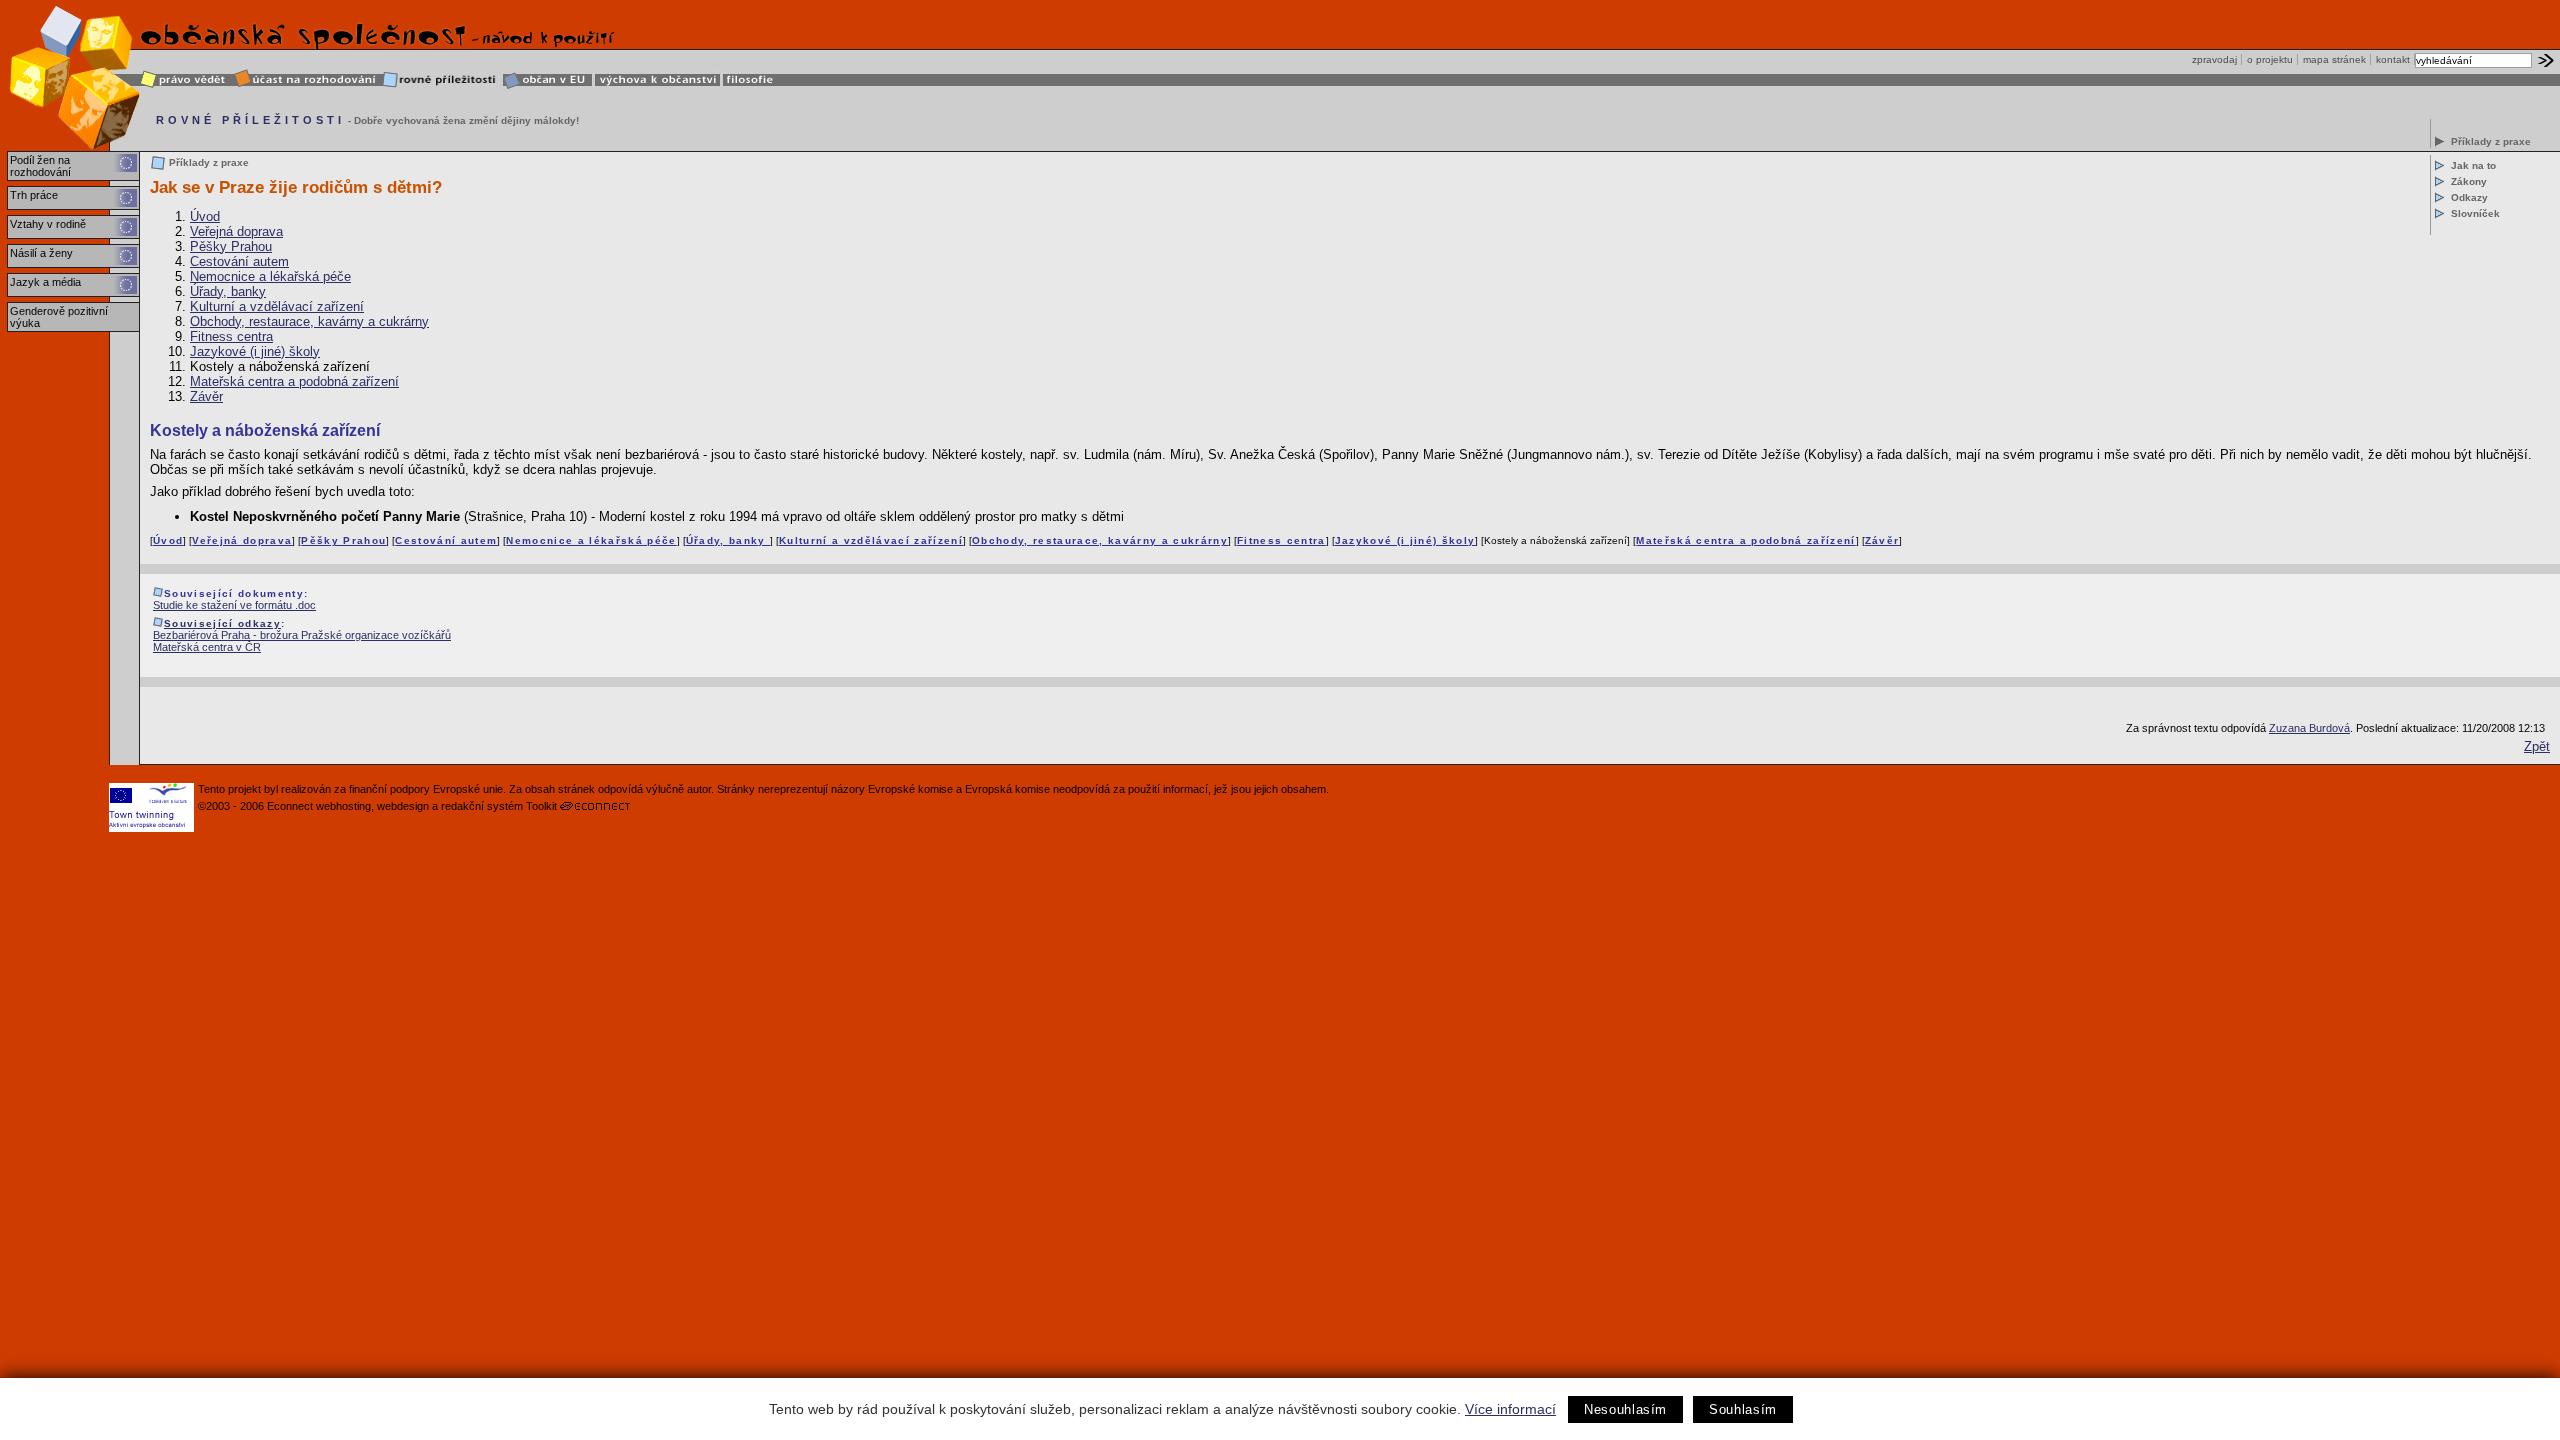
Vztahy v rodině (48, 224)
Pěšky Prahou (231, 246)
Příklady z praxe (2491, 141)
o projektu (2270, 59)
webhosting (343, 806)
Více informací (1510, 1409)
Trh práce (34, 195)
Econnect (290, 806)
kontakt (2393, 59)
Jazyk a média (45, 282)
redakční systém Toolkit (499, 806)
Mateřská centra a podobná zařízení (294, 381)
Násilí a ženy (41, 253)
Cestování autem (239, 261)
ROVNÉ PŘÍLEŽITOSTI (250, 120)
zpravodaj (2214, 59)
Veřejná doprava (236, 231)
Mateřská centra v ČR (207, 647)
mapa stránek (2334, 59)
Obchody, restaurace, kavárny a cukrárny (309, 321)
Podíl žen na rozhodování (40, 166)
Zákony (2469, 181)
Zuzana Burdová (2309, 728)
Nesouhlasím (1625, 1409)
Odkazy (2469, 197)
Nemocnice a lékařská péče (270, 276)
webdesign (403, 806)
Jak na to (2473, 165)
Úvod (205, 216)
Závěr (206, 396)
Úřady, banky (228, 291)
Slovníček (2475, 213)
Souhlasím (1743, 1409)
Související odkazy (222, 623)
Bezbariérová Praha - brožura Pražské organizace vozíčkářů (302, 635)
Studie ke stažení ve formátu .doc (234, 605)
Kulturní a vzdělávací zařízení (277, 306)
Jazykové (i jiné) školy (255, 351)
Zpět (2537, 746)
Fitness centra (231, 336)
